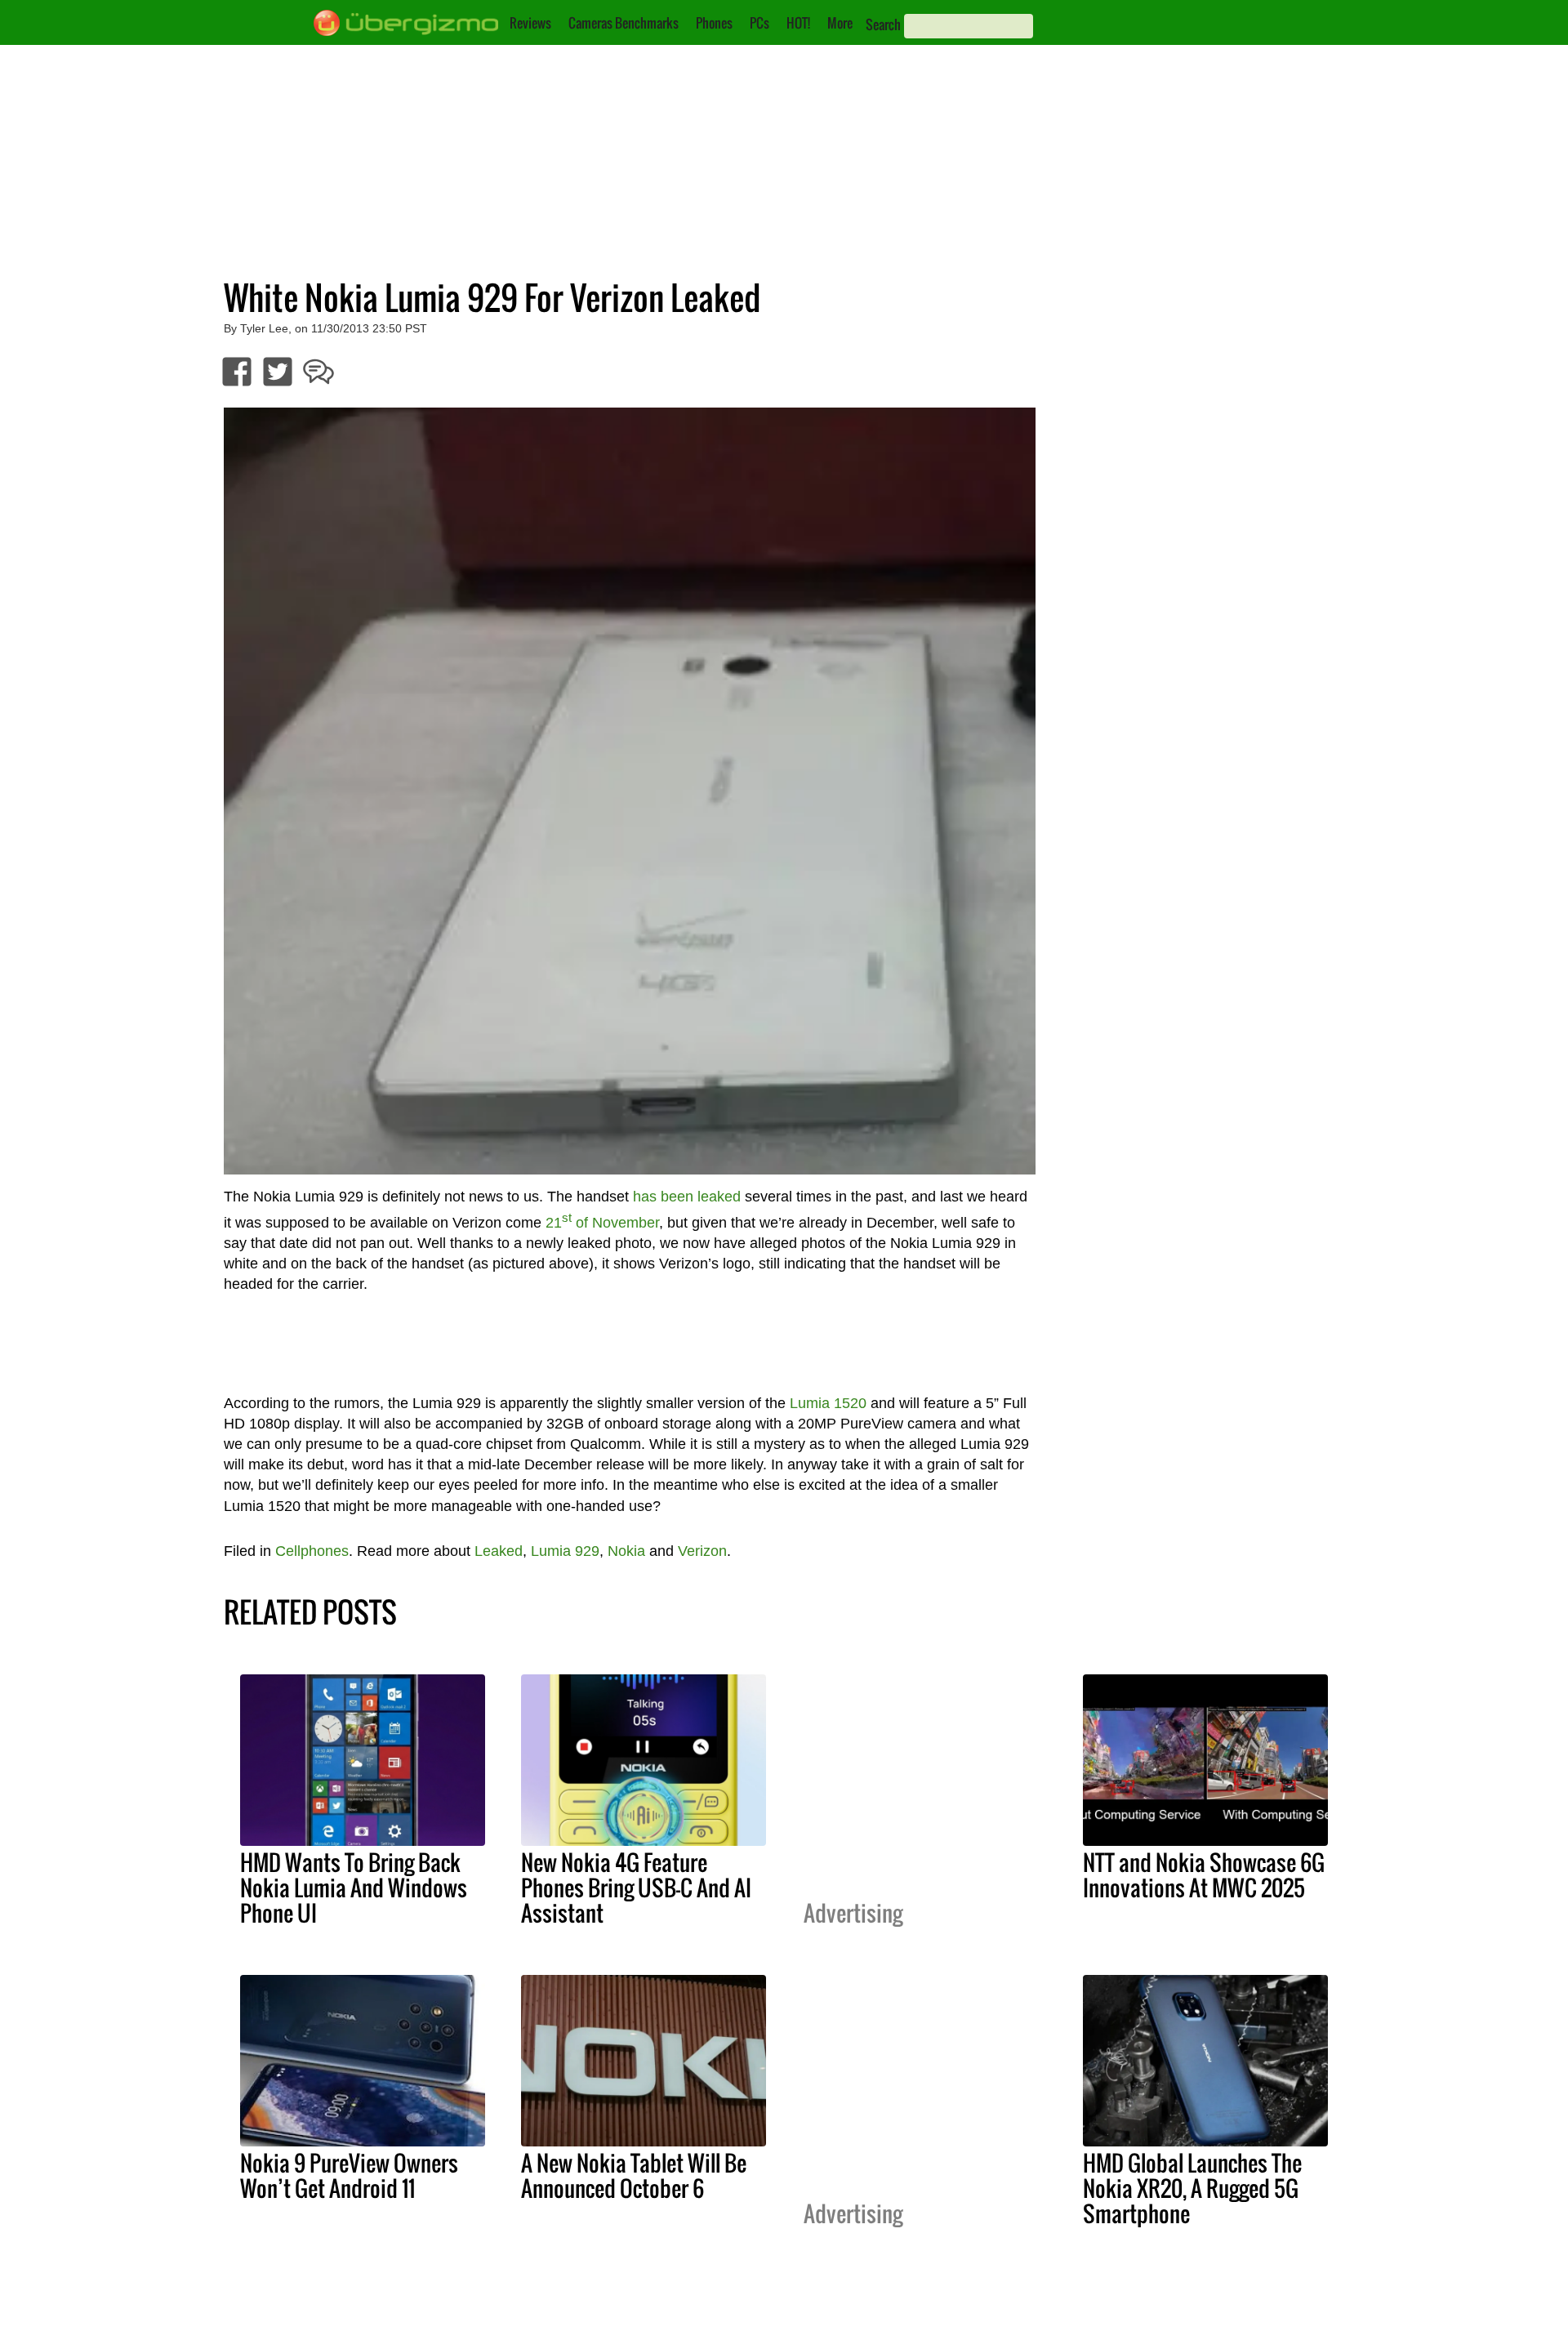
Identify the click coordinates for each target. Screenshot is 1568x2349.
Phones (714, 23)
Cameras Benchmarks (624, 23)
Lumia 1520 (828, 1403)
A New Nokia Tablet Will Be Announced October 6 (634, 2175)
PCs (759, 23)
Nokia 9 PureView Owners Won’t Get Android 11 (349, 2175)
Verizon (702, 1551)
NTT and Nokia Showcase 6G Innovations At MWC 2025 (1204, 1875)
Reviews (530, 23)
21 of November (602, 1223)
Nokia (626, 1551)
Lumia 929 (565, 1551)
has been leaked (687, 1197)
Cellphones (312, 1551)
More (840, 23)
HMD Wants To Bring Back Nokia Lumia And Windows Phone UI (354, 1888)
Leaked (499, 1551)
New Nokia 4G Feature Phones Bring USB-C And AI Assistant (636, 1888)
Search (883, 25)
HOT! (798, 23)
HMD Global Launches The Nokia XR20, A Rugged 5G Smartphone (1192, 2188)
